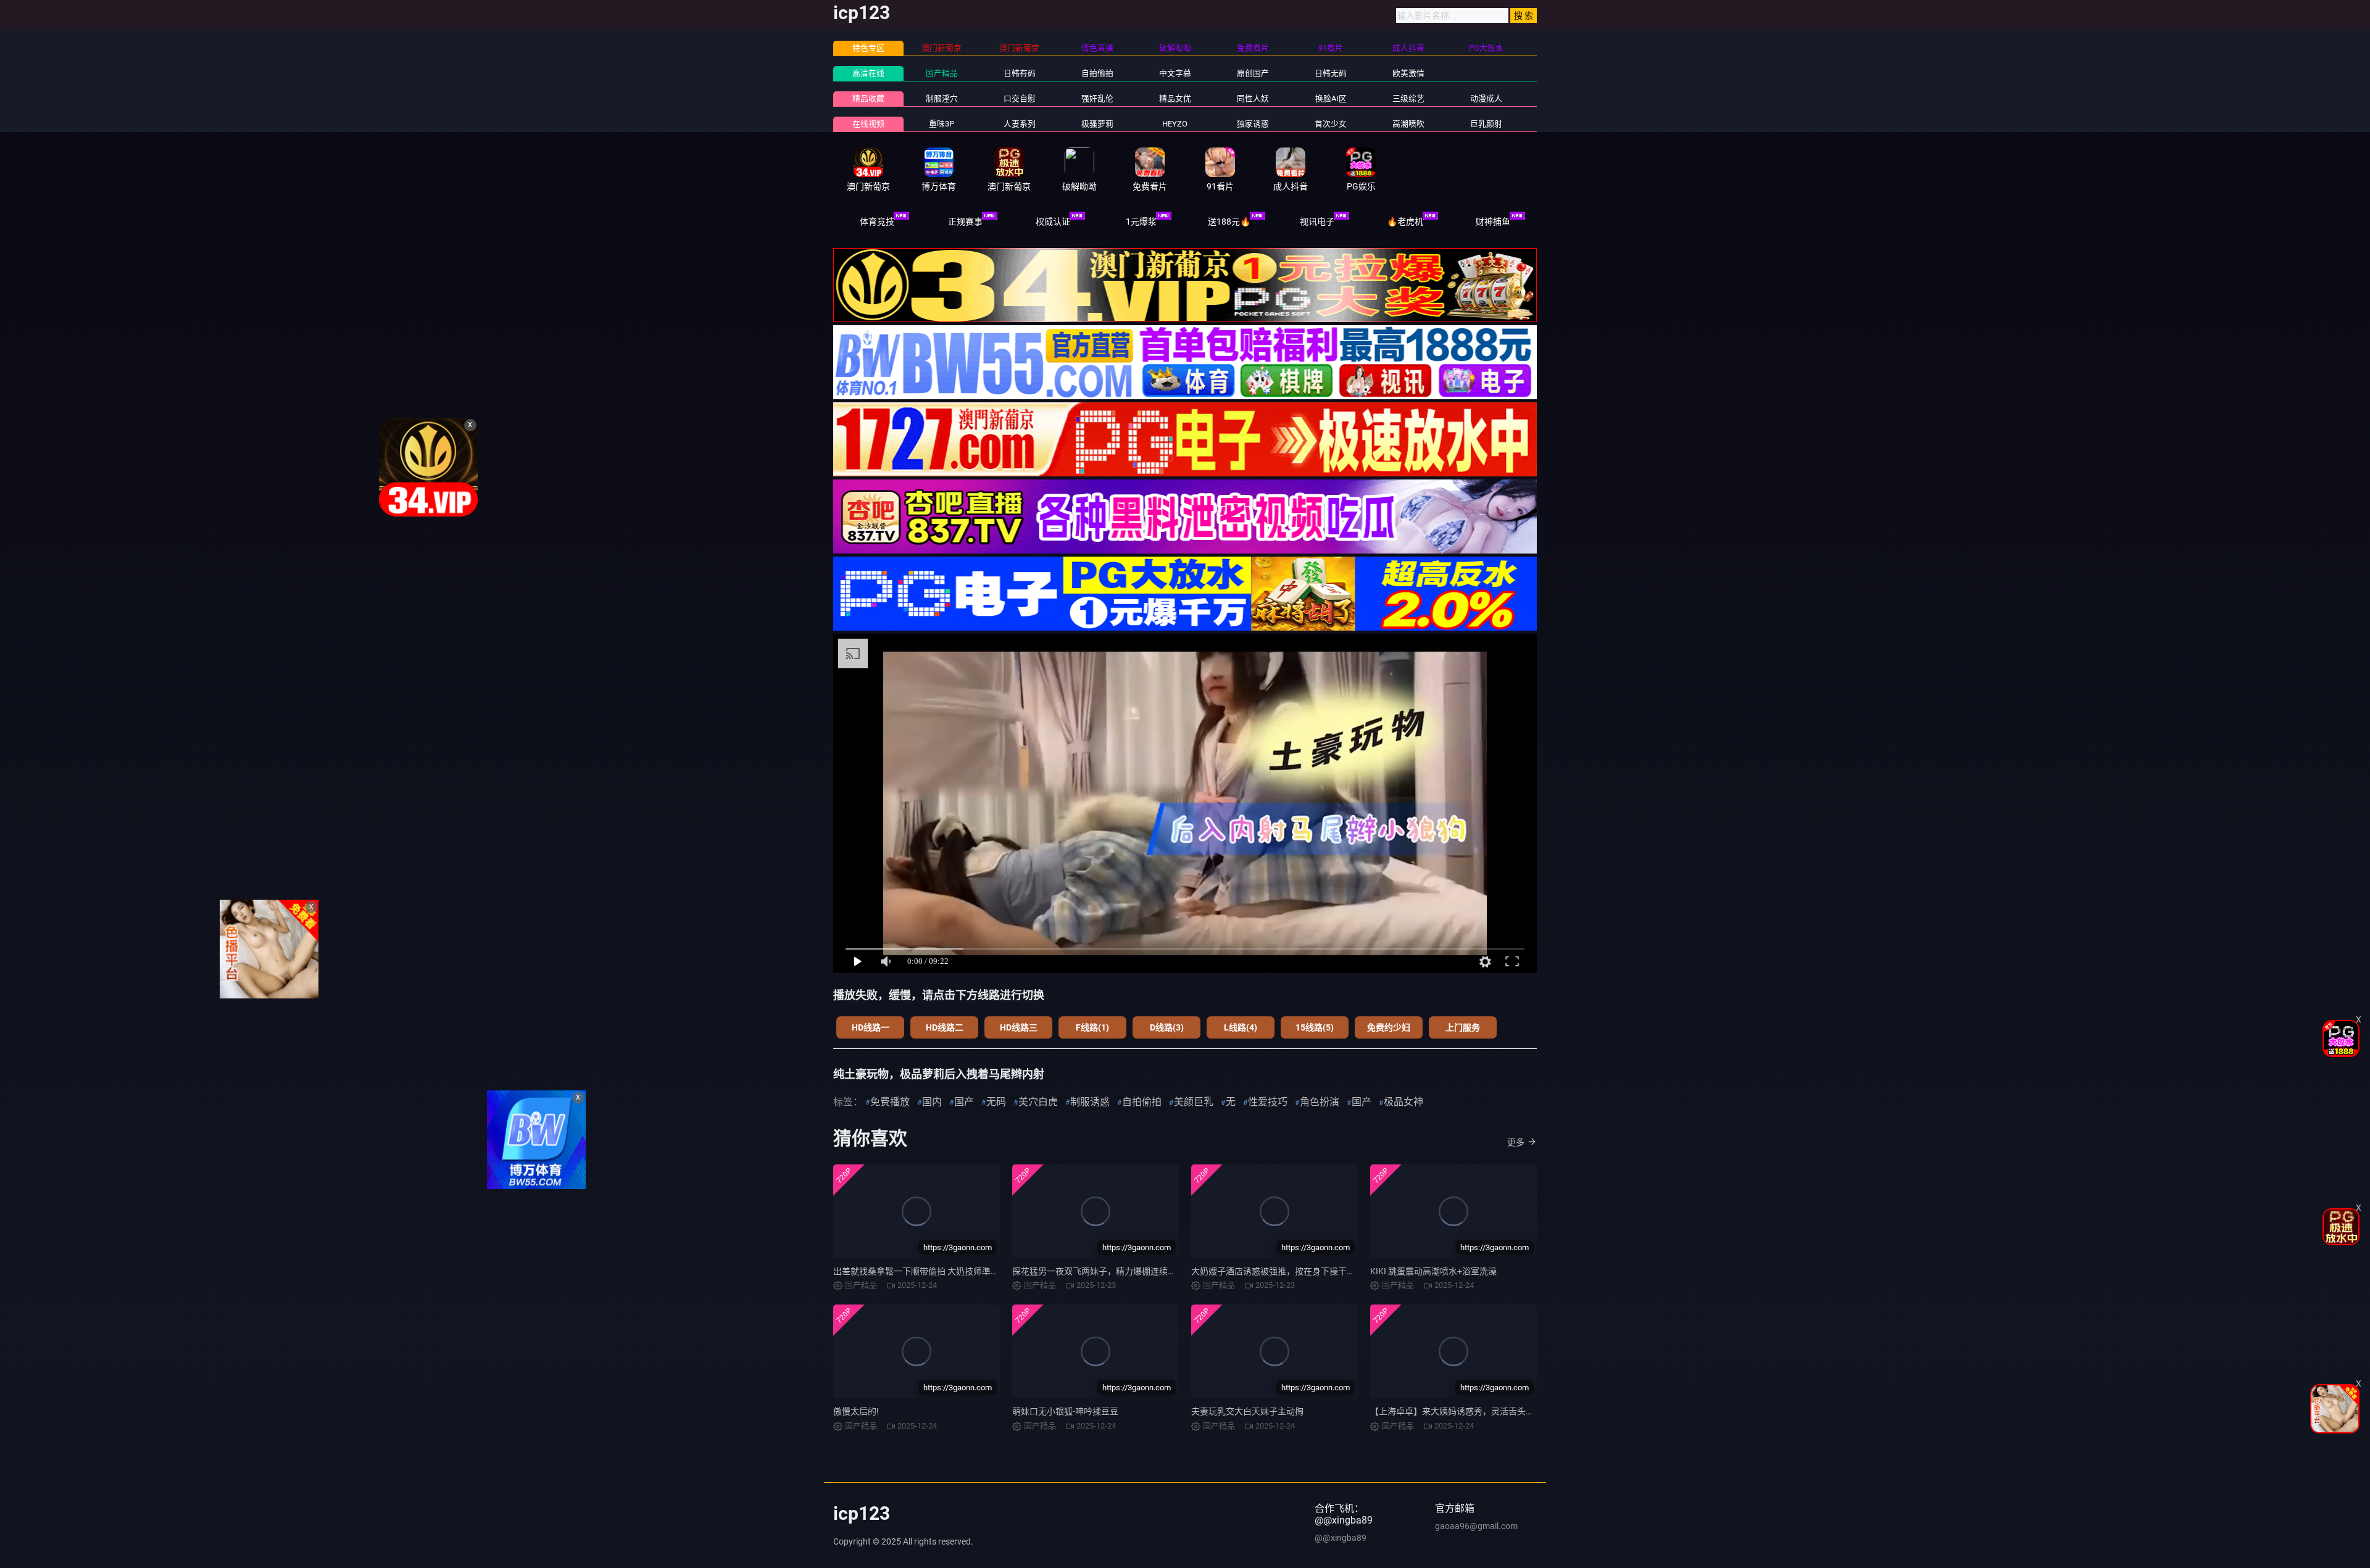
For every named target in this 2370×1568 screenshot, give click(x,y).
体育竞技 (877, 222)
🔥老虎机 (1405, 222)
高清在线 (868, 73)
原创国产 (1253, 73)
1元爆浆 (1141, 222)
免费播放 (890, 1102)
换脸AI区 (1331, 98)
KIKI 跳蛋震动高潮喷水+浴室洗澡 (1433, 1271)
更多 (1516, 1142)
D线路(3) (1167, 1027)
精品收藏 (868, 98)
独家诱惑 (1253, 124)
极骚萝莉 (1097, 124)
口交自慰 (1020, 98)
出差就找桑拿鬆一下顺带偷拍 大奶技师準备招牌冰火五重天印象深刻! (965, 1271)
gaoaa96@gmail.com (1476, 1526)
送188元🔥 (1229, 222)
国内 (932, 1102)
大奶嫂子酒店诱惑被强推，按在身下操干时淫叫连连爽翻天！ (1308, 1271)
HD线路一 (871, 1027)
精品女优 (1175, 98)
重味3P (942, 124)
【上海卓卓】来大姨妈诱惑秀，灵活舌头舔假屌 (1461, 1411)
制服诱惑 (1090, 1102)
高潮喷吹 (1408, 124)
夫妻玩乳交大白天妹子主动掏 (1247, 1411)
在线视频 (868, 124)
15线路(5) (1315, 1027)
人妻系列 (1020, 124)
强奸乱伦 (1097, 98)
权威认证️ (1053, 222)
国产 (964, 1102)
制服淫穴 (942, 98)
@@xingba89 (1341, 1538)
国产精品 (942, 73)
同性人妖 (1253, 98)
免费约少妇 (1389, 1027)
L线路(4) (1241, 1027)
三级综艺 (1408, 98)
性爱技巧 (1268, 1102)
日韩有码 (1020, 73)
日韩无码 (1331, 73)
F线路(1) (1092, 1027)
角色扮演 (1320, 1102)
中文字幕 (1175, 73)
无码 (996, 1102)
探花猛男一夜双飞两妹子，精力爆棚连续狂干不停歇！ (1116, 1271)
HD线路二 (945, 1027)
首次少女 (1331, 124)
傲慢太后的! (856, 1411)
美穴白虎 (1038, 1102)
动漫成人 (1486, 98)
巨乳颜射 (1486, 124)
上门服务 (1463, 1027)
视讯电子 (1317, 222)
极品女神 (1403, 1102)
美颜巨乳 (1194, 1102)
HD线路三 (1019, 1027)
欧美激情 (1408, 73)
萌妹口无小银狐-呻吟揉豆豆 (1065, 1411)
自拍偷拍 (1097, 73)
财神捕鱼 (1493, 222)
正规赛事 (965, 222)
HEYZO (1175, 124)
